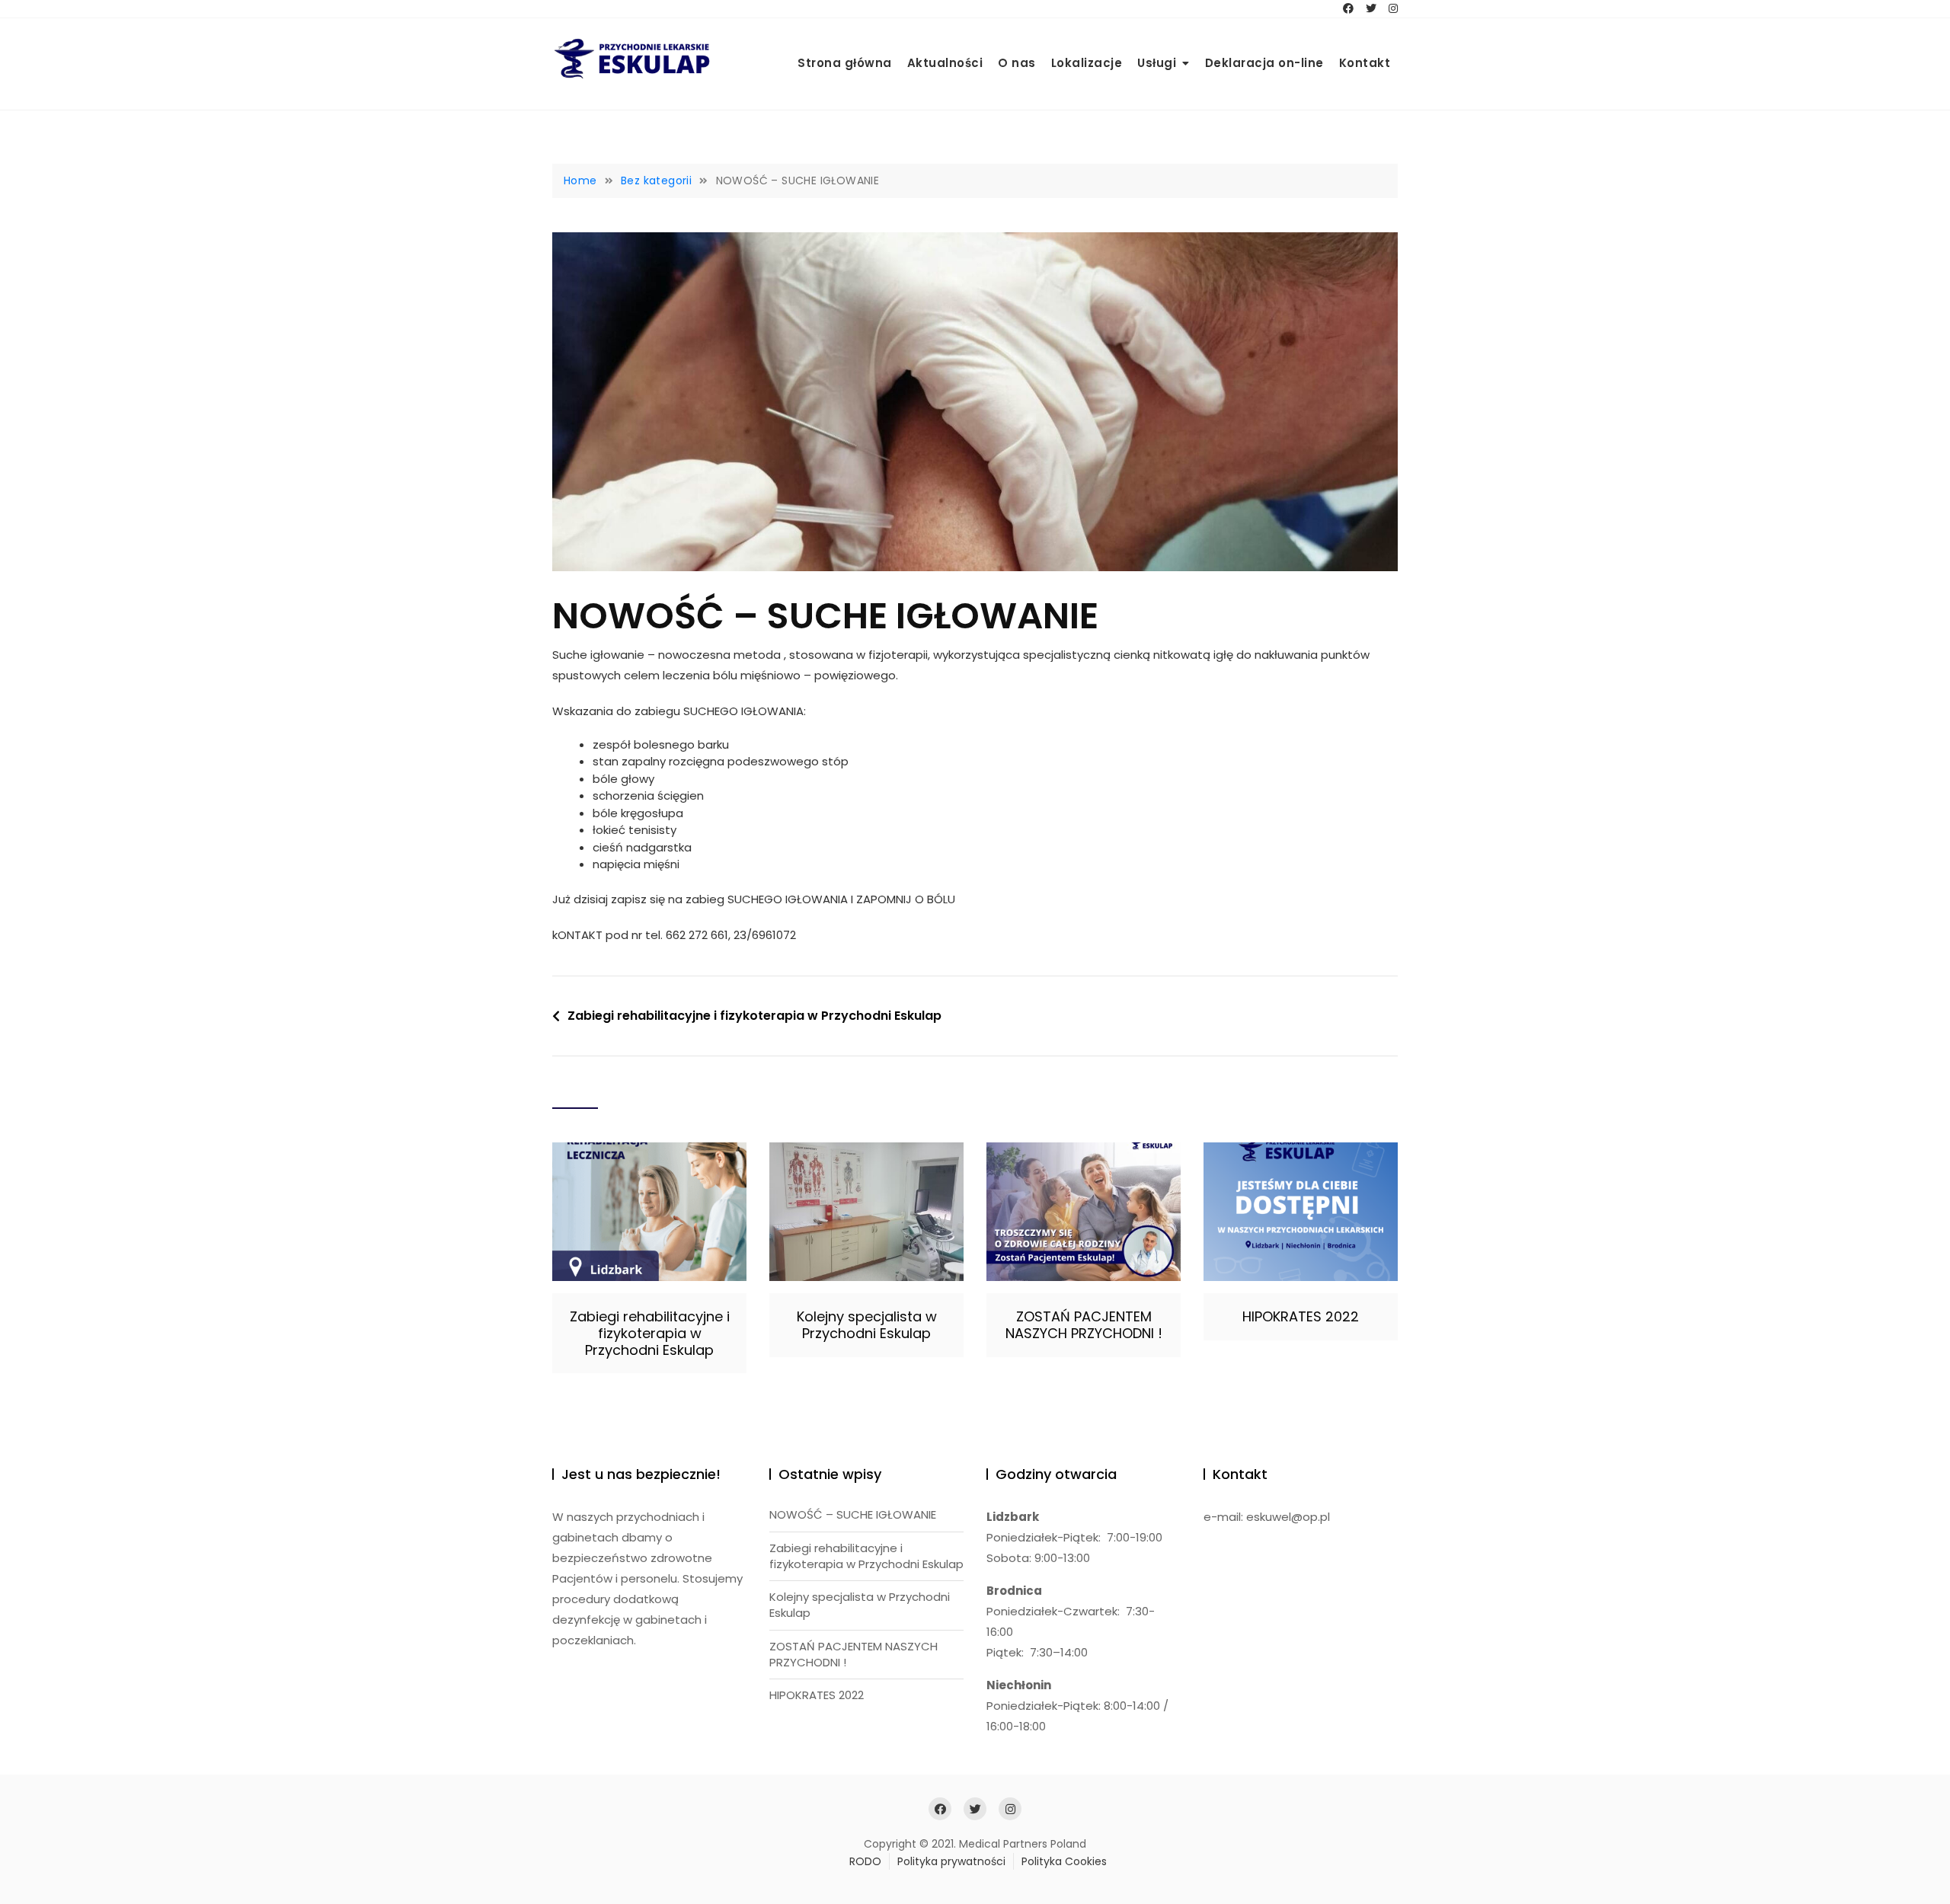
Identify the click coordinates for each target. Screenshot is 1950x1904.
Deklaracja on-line (1264, 63)
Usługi (1157, 63)
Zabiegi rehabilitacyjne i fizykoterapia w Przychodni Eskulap (754, 1016)
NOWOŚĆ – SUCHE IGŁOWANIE (853, 1514)
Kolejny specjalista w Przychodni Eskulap (867, 1325)
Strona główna (845, 63)
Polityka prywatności (951, 1861)
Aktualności (945, 63)
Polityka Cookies (1064, 1861)
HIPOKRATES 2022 (1301, 1316)
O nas (1017, 63)
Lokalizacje (1087, 63)
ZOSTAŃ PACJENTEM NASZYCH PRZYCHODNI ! (1084, 1325)
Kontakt (1365, 63)
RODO (865, 1861)
